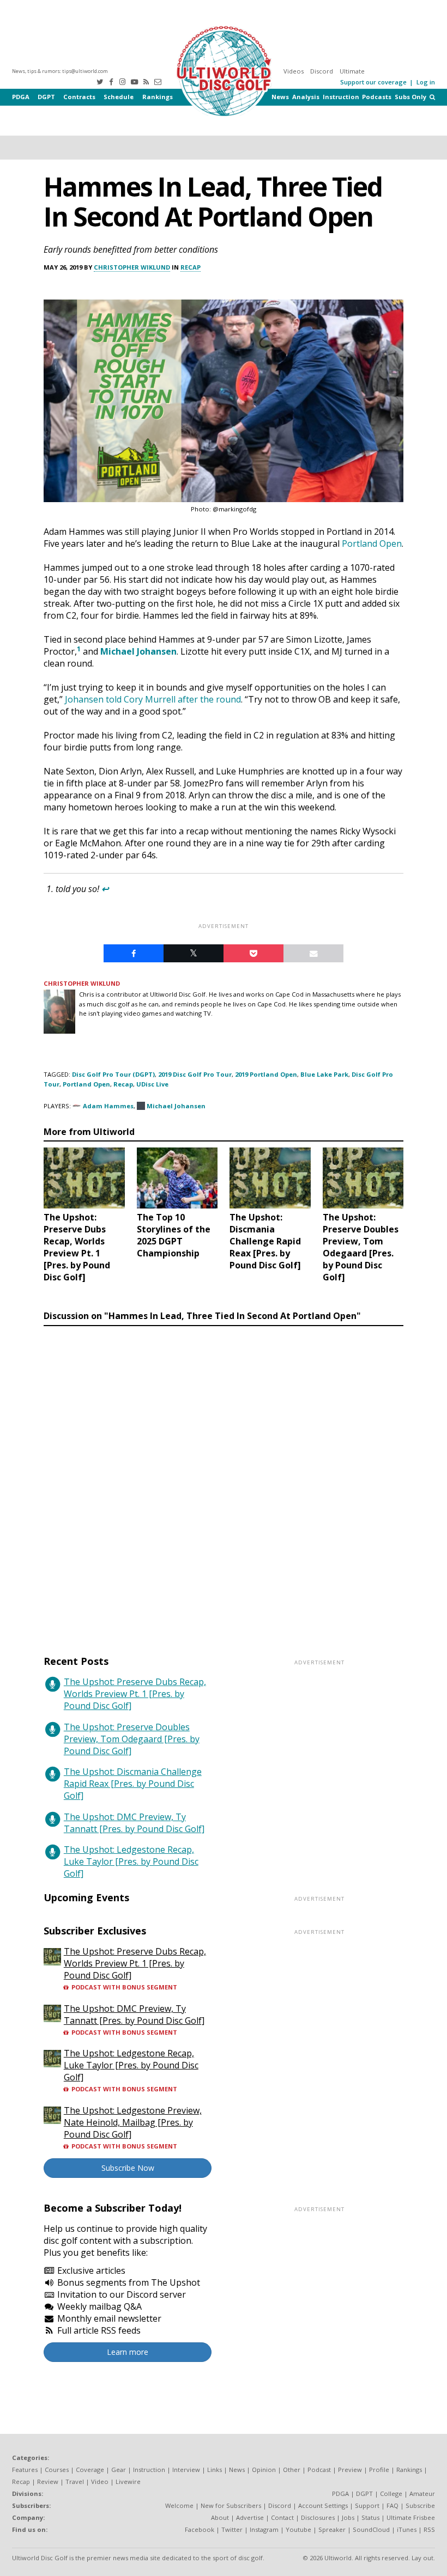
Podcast (319, 2470)
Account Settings (323, 2505)
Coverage (90, 2470)
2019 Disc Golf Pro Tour (195, 1074)
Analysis (306, 97)
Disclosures (318, 2517)
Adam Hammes (108, 1106)
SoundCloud (371, 2529)
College (391, 2493)
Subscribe (420, 2505)
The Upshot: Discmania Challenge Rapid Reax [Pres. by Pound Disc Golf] (133, 1784)
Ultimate (352, 71)
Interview (186, 2470)
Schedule (119, 97)
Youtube (298, 2529)
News (280, 97)
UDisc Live (152, 1084)
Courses (57, 2470)
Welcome (179, 2505)
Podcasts (377, 97)
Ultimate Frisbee (411, 2517)
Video (100, 2482)
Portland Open (86, 1084)
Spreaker (332, 2529)
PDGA (21, 97)
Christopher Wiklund (132, 267)
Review (48, 2482)
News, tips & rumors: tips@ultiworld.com (60, 71)
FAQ (392, 2505)
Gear (119, 2470)
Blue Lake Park (324, 1074)
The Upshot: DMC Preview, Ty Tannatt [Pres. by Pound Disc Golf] (134, 1823)
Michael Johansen (138, 651)
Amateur (422, 2493)
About (220, 2517)
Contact (282, 2517)
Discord (322, 71)
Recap (191, 267)
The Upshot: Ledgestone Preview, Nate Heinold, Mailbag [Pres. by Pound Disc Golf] (133, 2122)
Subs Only (410, 97)
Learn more (128, 2352)
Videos (294, 71)
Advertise (250, 2517)
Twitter (232, 2529)
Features (25, 2470)
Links (215, 2470)
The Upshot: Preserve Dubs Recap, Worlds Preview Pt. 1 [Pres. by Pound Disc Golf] (135, 1694)
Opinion (264, 2470)
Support (367, 2505)
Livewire (128, 2482)
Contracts (79, 97)
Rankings (158, 97)
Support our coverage (373, 82)
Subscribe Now (128, 2168)
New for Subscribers (231, 2505)
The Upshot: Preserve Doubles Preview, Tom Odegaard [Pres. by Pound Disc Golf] (132, 1739)
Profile (379, 2470)
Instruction (341, 97)
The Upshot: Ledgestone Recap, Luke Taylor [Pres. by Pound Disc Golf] (131, 1861)
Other (292, 2470)
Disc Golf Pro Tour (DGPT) (113, 1074)
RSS (429, 2529)
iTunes (407, 2529)
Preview (350, 2470)
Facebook (200, 2529)
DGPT (46, 97)
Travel (75, 2482)
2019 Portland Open (266, 1074)
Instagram (264, 2529)
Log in (426, 82)
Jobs (348, 2517)
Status (370, 2517)
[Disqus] (224, 1480)
